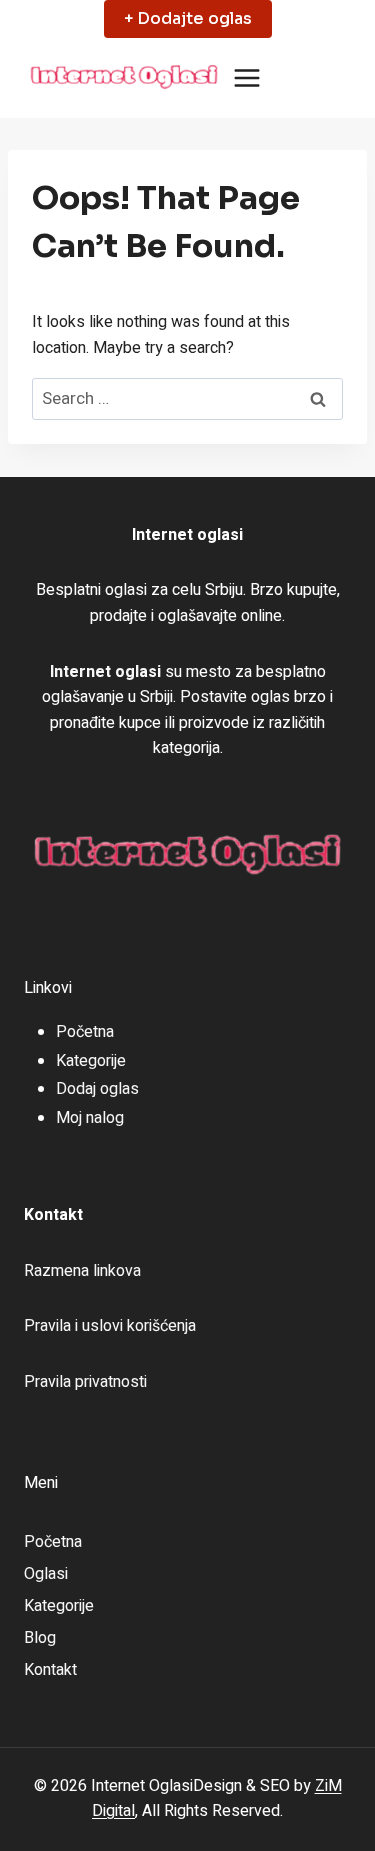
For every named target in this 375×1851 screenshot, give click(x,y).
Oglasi (46, 1574)
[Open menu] (247, 78)
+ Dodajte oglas (188, 18)
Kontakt (50, 1670)
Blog (40, 1638)
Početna (85, 1032)
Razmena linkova (82, 1271)
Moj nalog (90, 1118)
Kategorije (91, 1061)
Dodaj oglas (97, 1089)
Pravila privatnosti (85, 1382)
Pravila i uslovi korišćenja (110, 1326)
